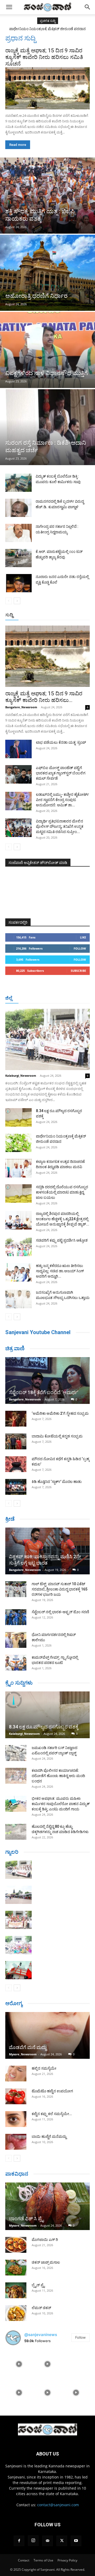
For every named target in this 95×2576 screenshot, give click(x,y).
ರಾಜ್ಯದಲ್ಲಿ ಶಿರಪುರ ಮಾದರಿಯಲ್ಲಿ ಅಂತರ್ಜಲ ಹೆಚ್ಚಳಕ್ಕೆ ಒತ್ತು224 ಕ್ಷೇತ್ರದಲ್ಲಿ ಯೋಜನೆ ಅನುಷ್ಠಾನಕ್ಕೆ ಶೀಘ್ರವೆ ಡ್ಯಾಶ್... (63, 1219)
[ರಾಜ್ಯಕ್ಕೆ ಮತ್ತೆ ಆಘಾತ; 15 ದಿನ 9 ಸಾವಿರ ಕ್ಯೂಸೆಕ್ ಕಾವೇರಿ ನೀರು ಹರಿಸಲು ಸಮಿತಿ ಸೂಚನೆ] (47, 88)
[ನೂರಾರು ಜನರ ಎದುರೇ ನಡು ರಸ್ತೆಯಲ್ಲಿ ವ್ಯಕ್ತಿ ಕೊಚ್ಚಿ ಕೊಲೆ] (18, 583)
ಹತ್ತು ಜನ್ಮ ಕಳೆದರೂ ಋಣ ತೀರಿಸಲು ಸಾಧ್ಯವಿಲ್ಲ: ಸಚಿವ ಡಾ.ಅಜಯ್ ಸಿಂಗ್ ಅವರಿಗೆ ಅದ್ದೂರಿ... (60, 1271)
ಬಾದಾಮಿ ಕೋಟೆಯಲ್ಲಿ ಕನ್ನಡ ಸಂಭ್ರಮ (57, 1436)
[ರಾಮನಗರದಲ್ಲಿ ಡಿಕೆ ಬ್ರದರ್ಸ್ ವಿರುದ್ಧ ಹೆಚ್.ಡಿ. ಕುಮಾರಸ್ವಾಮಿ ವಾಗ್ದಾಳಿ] (18, 508)
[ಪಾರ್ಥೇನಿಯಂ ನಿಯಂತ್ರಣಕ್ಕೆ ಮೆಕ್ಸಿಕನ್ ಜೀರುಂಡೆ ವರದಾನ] (18, 1143)
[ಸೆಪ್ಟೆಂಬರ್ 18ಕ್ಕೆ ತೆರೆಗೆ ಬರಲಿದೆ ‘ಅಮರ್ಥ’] (47, 1381)
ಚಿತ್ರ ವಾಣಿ (15, 1348)
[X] (62, 2541)
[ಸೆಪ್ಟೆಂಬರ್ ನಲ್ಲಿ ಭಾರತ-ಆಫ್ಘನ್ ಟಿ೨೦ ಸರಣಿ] (16, 1617)
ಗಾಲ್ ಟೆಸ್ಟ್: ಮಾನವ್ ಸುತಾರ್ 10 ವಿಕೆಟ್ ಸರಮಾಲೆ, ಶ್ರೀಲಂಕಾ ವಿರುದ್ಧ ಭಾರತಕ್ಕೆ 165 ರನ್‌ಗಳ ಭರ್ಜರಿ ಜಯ (60, 1589)
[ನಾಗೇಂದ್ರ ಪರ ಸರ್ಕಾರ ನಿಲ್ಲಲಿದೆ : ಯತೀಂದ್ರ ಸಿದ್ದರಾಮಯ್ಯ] (18, 533)
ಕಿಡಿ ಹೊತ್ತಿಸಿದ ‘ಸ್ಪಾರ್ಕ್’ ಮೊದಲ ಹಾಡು (57, 1482)
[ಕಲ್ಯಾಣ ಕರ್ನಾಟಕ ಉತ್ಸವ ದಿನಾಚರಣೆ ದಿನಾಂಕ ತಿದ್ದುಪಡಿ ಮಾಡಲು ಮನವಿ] (18, 1168)
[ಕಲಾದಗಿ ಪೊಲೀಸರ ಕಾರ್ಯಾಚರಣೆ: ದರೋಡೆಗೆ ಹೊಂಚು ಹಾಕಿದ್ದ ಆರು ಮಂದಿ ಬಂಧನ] (16, 1776)
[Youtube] (76, 2541)
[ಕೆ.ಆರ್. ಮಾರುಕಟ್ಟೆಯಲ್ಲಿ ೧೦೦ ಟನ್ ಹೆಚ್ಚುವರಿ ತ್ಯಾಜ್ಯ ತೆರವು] (18, 558)
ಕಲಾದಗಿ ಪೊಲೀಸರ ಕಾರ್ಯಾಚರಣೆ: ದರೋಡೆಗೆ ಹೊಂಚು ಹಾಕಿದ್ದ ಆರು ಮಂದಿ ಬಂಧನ (58, 1776)
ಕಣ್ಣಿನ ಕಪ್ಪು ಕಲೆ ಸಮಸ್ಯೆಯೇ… (52, 2114)
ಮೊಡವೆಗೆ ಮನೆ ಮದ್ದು (28, 2047)
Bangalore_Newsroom (21, 707)
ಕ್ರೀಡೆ (10, 1519)
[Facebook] (19, 2541)
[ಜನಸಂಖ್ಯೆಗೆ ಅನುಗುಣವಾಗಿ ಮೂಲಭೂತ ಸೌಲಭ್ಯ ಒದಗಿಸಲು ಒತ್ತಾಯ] (18, 1299)
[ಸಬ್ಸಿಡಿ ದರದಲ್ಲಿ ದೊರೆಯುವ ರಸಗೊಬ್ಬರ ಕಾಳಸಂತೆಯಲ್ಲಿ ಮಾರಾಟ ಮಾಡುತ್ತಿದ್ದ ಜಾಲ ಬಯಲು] (18, 1194)
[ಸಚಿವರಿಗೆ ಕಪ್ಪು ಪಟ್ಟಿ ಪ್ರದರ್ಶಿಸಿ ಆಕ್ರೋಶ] (18, 1247)
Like (83, 937)
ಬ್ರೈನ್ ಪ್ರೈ (38, 2285)
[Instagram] (33, 2541)
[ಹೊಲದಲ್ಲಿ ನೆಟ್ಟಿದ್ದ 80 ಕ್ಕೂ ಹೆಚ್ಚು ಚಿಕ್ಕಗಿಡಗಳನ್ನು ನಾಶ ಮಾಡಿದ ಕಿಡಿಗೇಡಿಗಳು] (16, 1832)
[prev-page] (9, 601)
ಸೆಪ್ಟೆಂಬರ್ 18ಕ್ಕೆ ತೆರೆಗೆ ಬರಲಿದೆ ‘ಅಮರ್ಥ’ (44, 1392)
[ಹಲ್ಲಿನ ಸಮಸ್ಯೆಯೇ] (16, 2074)
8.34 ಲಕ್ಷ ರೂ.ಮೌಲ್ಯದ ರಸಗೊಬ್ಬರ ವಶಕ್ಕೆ (44, 1727)
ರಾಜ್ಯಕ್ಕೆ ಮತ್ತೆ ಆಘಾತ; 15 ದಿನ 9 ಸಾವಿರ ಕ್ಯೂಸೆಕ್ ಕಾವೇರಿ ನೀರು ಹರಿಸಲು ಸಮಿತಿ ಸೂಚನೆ (44, 57)
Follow (80, 948)
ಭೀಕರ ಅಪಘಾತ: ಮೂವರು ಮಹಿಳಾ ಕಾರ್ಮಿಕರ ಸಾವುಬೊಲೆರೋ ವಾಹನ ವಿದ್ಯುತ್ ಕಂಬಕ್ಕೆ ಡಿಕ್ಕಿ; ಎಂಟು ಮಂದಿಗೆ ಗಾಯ (61, 1804)
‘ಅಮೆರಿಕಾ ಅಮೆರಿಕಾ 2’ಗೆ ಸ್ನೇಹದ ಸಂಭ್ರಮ (60, 1413)
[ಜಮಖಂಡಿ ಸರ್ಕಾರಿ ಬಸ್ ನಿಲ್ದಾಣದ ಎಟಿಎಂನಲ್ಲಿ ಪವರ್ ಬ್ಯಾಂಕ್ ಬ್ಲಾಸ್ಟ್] (16, 1753)
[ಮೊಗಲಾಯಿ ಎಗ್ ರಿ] (16, 2245)
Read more (18, 145)
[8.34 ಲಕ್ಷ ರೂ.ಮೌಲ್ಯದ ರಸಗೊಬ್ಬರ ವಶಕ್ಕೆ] (18, 1117)
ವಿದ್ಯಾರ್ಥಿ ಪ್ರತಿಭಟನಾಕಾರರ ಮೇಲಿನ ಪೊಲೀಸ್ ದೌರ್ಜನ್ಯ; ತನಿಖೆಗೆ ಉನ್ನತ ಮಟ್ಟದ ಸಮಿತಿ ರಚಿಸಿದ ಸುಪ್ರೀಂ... (60, 826)
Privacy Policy (67, 2560)
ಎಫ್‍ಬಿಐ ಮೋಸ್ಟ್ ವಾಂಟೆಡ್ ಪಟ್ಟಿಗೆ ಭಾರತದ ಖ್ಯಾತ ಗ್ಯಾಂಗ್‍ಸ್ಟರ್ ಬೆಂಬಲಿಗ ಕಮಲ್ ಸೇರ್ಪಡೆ (61, 773)
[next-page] (17, 601)
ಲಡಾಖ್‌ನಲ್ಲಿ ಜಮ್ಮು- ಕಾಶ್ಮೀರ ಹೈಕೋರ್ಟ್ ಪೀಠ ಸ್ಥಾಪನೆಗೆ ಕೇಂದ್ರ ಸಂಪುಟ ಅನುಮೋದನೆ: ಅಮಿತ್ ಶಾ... (62, 800)
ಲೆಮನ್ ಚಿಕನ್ (41, 2308)
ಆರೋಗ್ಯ (14, 2003)
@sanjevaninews (41, 2335)
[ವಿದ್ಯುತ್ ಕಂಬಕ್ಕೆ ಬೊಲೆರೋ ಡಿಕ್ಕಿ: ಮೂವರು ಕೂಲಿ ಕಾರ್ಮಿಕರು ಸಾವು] (18, 483)
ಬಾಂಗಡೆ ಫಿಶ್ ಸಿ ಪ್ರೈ (26, 2219)
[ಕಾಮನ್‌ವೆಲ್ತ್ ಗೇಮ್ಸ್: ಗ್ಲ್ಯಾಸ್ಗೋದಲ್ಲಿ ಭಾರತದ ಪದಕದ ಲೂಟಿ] (16, 1663)
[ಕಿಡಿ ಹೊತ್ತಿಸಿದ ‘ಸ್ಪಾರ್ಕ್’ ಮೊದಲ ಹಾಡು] (16, 1487)
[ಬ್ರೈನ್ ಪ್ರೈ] (16, 2290)
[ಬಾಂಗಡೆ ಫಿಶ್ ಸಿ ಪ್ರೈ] (47, 2206)
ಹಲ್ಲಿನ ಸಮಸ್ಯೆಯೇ (44, 2068)
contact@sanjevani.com (58, 2505)
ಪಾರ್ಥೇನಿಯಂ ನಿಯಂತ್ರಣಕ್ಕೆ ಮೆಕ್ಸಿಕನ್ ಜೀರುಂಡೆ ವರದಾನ (47, 29)
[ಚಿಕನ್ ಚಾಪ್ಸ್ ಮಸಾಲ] (16, 2268)
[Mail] (47, 2541)
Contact (24, 2560)
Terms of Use (43, 2560)
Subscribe (78, 971)
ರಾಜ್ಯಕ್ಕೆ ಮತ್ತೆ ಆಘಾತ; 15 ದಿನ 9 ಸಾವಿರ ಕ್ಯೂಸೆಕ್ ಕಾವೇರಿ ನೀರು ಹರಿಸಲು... (44, 697)
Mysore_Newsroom (23, 2054)
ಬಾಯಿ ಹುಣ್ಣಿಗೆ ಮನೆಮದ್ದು (49, 2136)
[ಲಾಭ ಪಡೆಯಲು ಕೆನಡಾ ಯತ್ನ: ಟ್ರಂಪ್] (18, 749)
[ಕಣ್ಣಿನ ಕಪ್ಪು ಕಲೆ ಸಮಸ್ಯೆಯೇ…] (16, 2119)
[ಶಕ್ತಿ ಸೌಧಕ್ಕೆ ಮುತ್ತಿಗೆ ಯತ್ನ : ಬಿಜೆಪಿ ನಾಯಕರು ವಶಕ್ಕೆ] (47, 196)
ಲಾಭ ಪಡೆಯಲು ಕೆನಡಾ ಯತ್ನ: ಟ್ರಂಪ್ (61, 742)
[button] (9, 7)
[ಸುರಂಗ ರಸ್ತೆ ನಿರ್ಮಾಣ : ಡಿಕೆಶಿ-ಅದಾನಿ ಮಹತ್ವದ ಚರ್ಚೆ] (47, 427)
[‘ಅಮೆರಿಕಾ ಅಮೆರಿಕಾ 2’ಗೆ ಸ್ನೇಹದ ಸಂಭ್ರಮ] (16, 1419)
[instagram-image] (19, 2364)
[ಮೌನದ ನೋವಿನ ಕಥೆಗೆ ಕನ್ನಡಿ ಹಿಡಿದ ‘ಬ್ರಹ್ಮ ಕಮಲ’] (16, 1464)
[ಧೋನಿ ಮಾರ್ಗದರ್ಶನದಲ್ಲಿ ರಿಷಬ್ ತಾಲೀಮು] (16, 1640)
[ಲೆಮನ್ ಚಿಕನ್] (16, 2313)
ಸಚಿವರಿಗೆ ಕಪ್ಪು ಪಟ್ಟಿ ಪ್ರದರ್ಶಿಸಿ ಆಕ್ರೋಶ (62, 1240)
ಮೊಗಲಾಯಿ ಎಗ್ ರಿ (45, 2240)
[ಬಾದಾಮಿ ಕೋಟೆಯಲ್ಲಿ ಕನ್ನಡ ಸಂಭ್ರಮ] (16, 1441)
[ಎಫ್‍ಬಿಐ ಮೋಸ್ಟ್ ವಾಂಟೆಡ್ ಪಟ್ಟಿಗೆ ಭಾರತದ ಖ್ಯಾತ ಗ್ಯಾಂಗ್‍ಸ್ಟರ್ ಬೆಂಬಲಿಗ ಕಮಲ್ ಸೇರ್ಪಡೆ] (18, 774)
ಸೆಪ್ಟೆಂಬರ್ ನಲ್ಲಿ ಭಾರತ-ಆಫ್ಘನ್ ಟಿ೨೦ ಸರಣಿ (60, 1612)
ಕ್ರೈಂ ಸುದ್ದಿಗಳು (19, 1683)
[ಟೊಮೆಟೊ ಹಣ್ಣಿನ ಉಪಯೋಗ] (16, 2096)
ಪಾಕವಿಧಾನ (17, 2174)
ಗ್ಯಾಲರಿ (12, 1852)
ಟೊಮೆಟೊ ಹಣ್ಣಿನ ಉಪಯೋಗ (52, 2091)
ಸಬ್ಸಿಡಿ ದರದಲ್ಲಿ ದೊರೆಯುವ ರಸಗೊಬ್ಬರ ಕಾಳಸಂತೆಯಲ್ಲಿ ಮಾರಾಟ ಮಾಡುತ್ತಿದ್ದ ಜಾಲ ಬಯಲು (62, 1192)
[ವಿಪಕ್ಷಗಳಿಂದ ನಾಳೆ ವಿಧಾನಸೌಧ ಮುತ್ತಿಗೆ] (47, 350)
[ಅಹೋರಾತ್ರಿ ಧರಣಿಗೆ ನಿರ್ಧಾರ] (47, 273)
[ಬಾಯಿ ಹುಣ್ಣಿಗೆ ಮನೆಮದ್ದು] (16, 2142)
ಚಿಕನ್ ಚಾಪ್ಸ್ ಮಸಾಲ (46, 2262)
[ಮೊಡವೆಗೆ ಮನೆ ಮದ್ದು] (47, 2035)
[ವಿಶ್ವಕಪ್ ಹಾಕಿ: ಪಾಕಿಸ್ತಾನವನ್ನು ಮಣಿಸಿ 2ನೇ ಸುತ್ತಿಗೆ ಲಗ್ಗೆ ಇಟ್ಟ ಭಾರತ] (47, 1551)
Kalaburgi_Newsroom (21, 1076)
